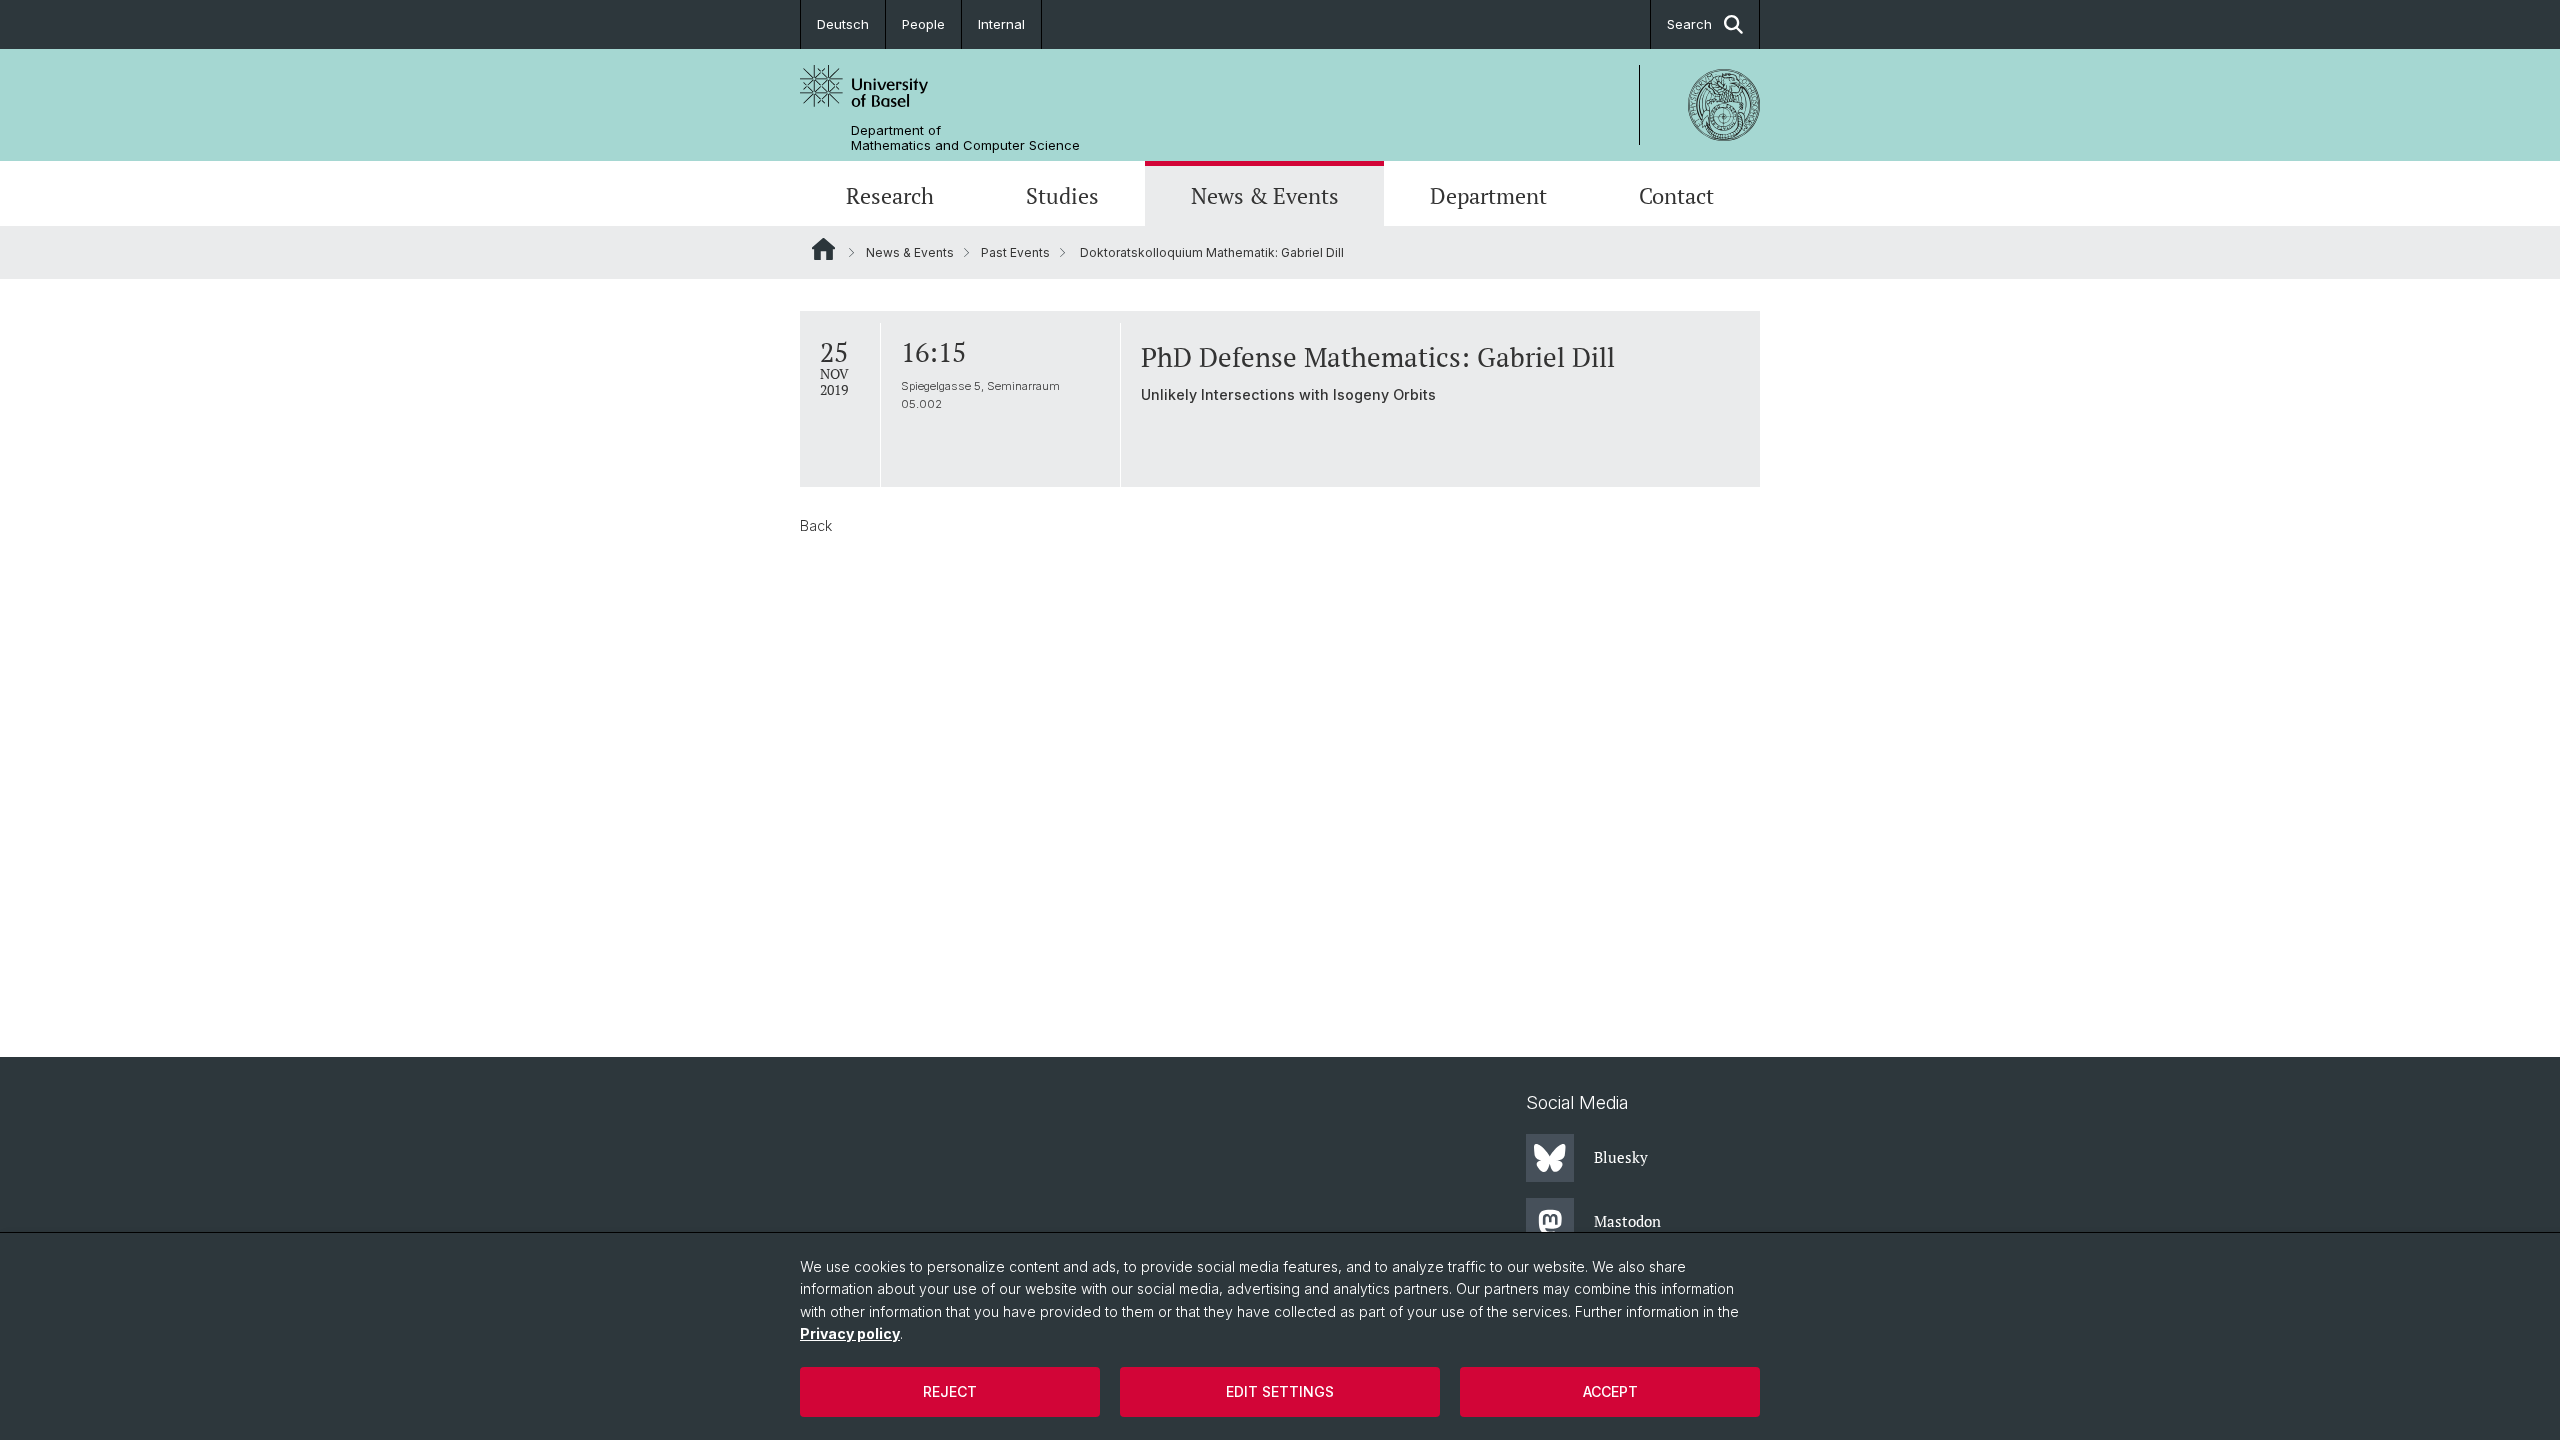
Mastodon (1627, 1221)
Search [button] (1689, 24)
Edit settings (1280, 1391)
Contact (1676, 195)
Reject (950, 1391)
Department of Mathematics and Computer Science (965, 138)
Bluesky (1621, 1157)
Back (816, 525)
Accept (1610, 1391)
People (923, 24)
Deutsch (843, 24)
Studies (1062, 195)
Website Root (823, 249)
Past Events (1015, 252)
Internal (1001, 24)
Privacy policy (850, 1333)
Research (890, 195)
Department (1488, 195)
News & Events (1265, 195)
